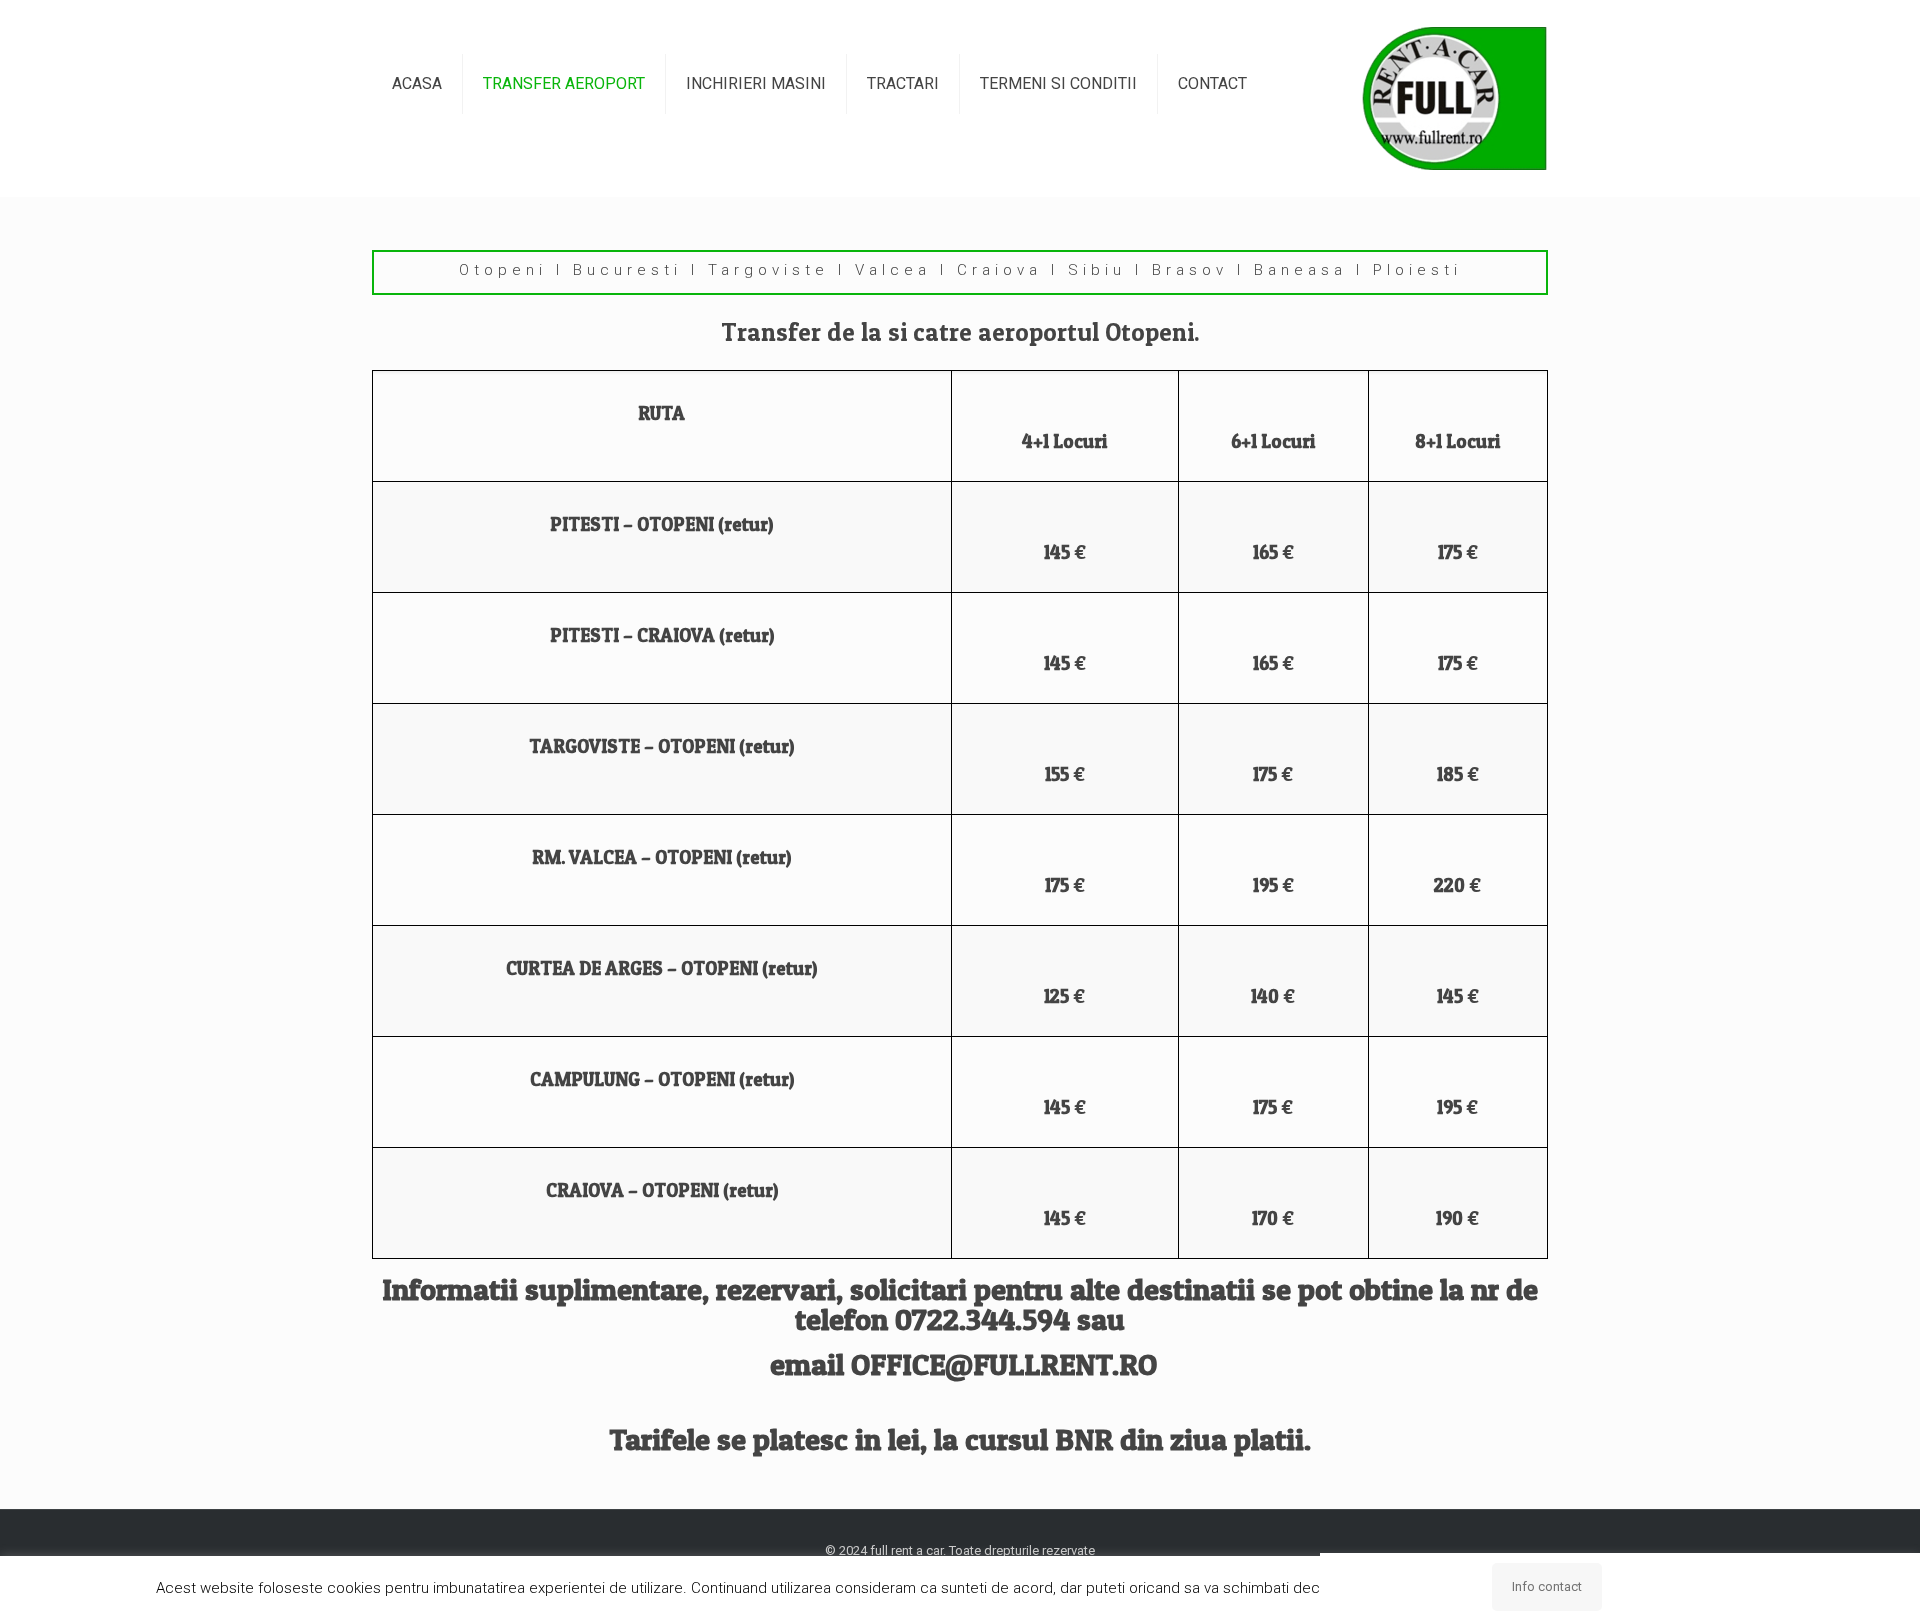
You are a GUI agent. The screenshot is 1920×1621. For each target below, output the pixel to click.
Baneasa (1300, 270)
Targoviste (768, 270)
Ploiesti (1417, 270)
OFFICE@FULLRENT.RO (1004, 1364)
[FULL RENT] (1454, 98)
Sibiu (1097, 270)
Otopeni (503, 270)
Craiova (999, 270)
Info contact (1547, 1586)
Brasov (1190, 270)
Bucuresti (627, 270)
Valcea (893, 270)
